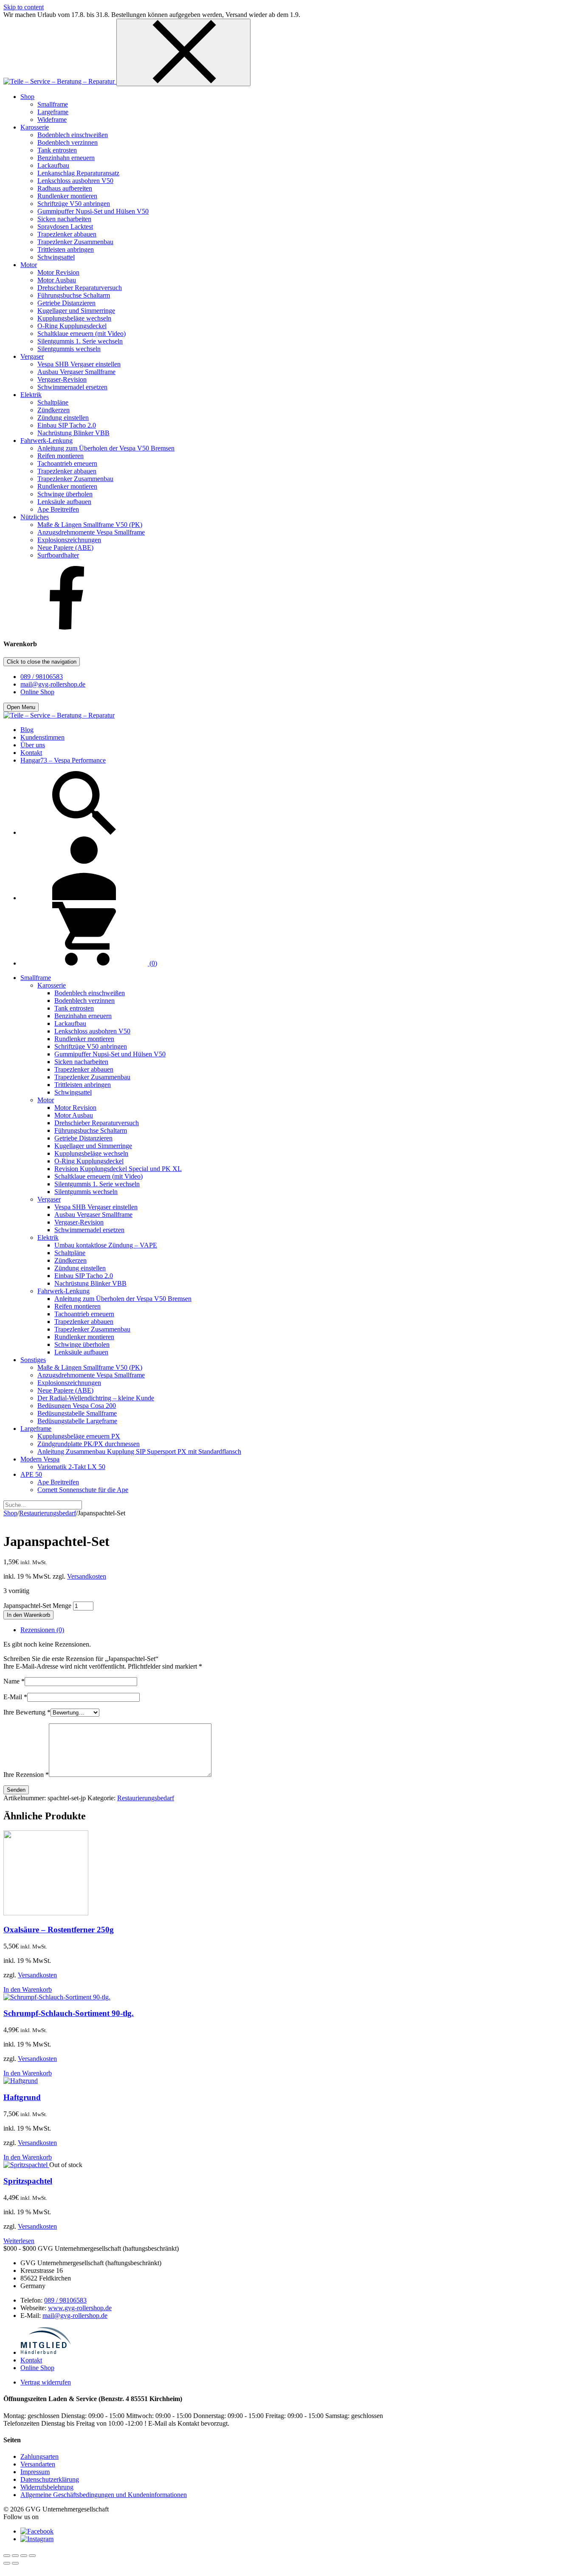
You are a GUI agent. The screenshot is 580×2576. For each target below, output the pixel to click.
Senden (16, 1790)
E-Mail (15, 1697)
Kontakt (31, 2360)
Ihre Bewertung (27, 1712)
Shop (10, 1513)
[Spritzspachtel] (26, 2165)
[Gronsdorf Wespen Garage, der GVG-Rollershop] (60, 81)
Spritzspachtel (28, 2181)
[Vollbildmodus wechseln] (15, 2556)
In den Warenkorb (28, 1615)
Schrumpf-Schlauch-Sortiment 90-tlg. (69, 2013)
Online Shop (37, 692)
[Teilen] (24, 2556)
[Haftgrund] (21, 2081)
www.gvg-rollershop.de (80, 2308)
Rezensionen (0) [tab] (42, 1630)
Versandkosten (87, 1576)
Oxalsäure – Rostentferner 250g (59, 1930)
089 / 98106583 (42, 677)
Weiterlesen (19, 2241)
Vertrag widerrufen (46, 2382)
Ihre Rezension (26, 1775)
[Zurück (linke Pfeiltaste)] (7, 2563)
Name (14, 1681)
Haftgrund (22, 2097)
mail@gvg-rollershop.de (53, 684)
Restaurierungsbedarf (48, 1513)
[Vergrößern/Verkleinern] (7, 2556)
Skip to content (24, 7)
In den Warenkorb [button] (28, 1989)
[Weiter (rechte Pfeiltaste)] (15, 2563)
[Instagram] (37, 2539)
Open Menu (21, 707)
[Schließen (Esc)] (32, 2556)
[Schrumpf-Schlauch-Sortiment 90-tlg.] (57, 1997)
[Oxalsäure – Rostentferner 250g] (46, 1913)
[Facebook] (67, 627)
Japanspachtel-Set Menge (37, 1606)
